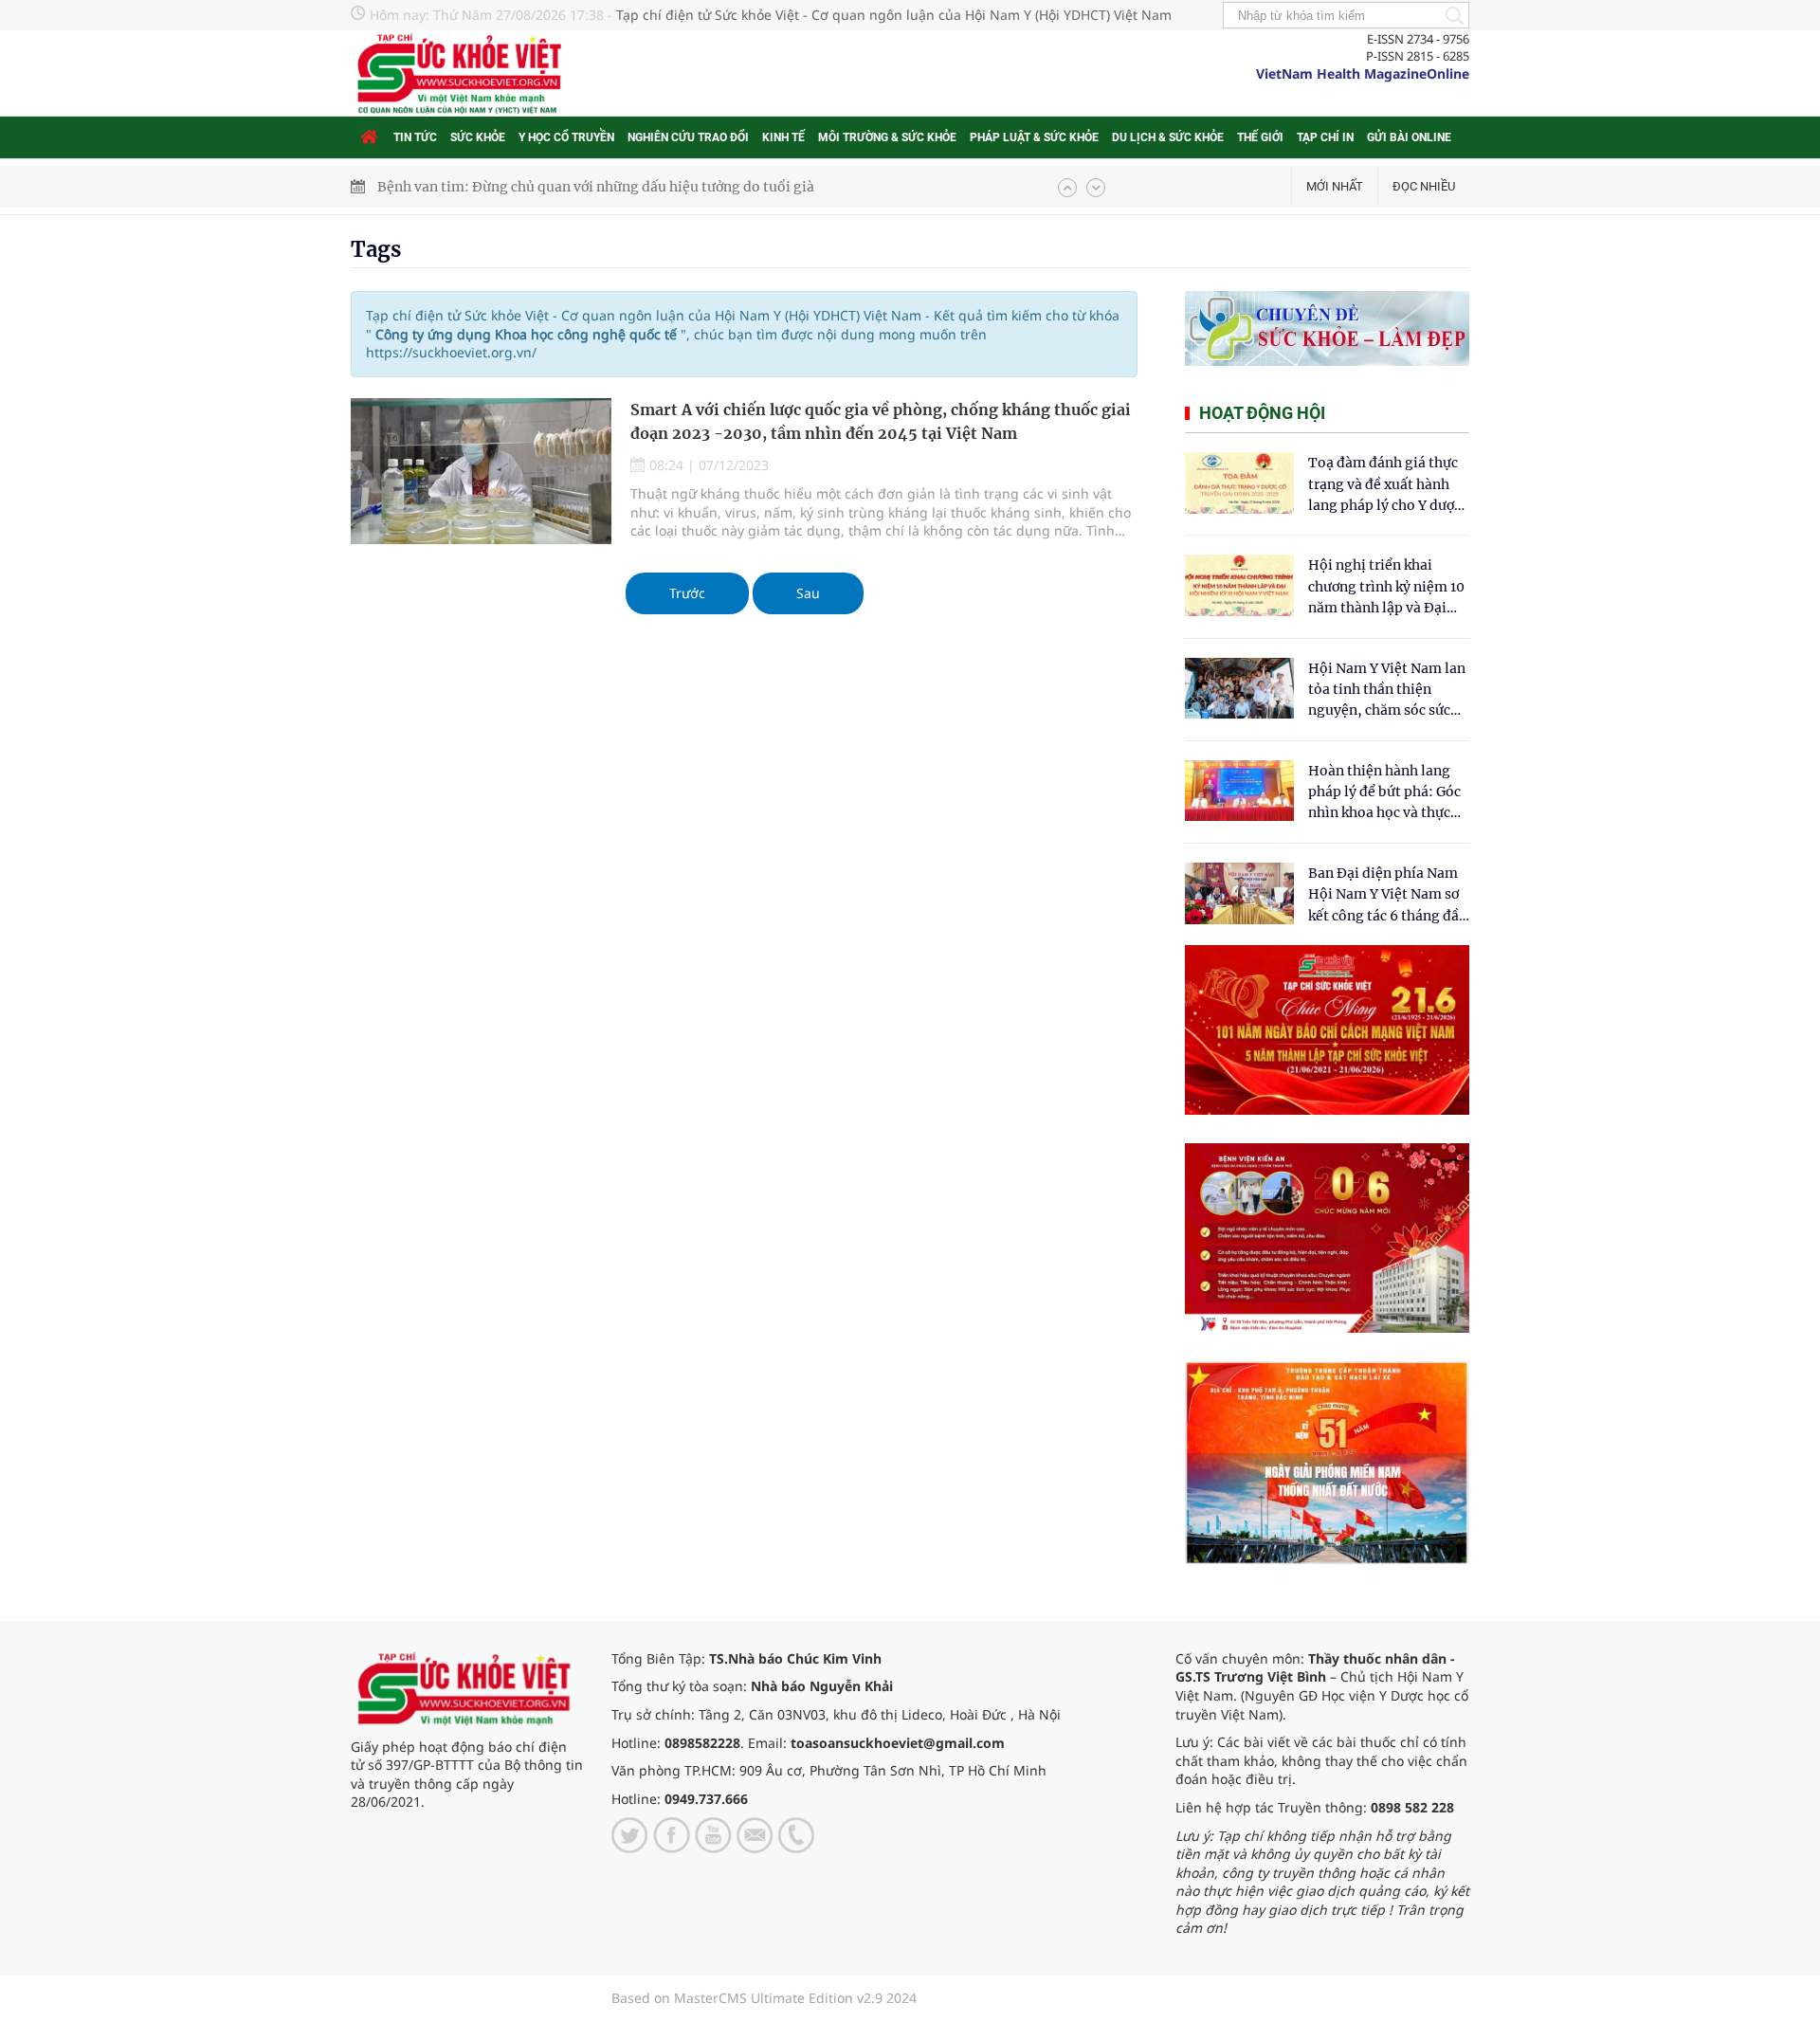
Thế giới (1260, 137)
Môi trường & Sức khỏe (887, 137)
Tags (376, 249)
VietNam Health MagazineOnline (1363, 73)
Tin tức (415, 137)
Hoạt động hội (1262, 413)
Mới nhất (1335, 186)
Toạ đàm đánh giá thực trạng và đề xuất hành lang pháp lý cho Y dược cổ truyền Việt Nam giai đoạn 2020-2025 (1385, 485)
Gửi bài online (1409, 137)
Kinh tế (783, 137)
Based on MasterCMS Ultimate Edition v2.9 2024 (764, 1998)
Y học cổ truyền (566, 137)
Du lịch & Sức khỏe (1168, 137)
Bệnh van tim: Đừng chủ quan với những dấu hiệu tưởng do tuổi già (596, 187)
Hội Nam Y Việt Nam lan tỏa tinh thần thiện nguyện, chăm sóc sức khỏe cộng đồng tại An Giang (1387, 691)
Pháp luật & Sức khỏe (1034, 137)
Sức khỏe (478, 137)
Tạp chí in (1325, 137)
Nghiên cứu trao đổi (688, 137)
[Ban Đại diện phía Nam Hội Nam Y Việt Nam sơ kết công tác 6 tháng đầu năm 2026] (1239, 893)
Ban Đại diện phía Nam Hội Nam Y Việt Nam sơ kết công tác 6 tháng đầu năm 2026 (1388, 895)
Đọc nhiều (1424, 186)
